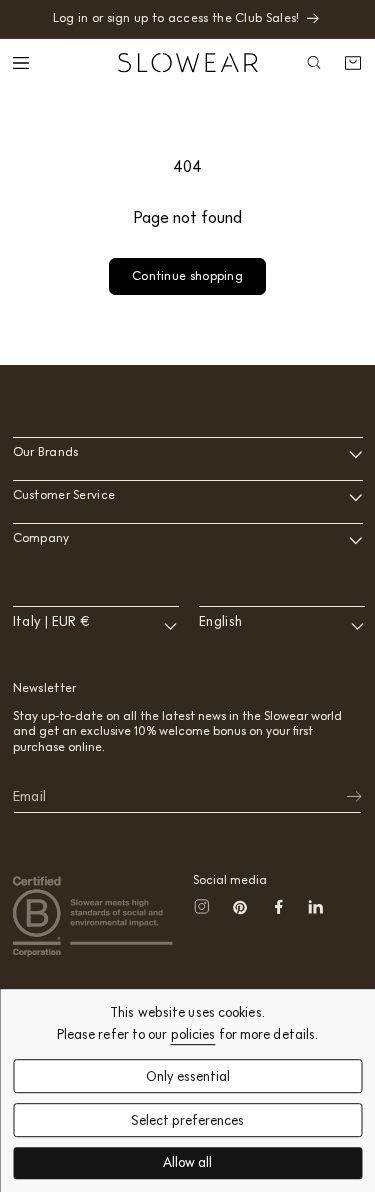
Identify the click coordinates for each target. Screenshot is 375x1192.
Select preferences (187, 1120)
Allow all (187, 1163)
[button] (23, 63)
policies (193, 1034)
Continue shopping (187, 275)
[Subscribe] (341, 797)
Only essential (188, 1076)
